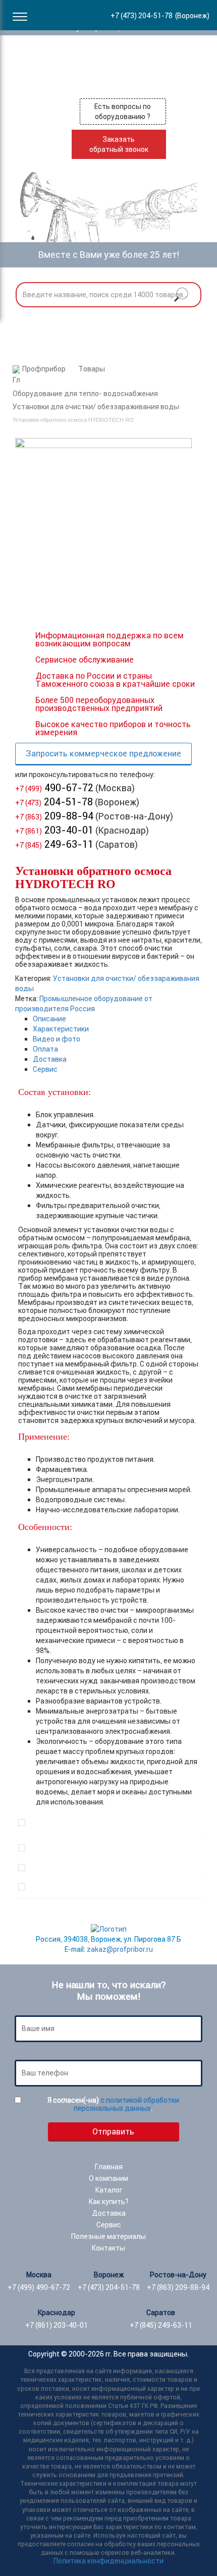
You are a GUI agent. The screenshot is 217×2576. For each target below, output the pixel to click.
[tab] (117, 1019)
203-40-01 (54, 830)
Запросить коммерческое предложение (103, 753)
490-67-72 (54, 787)
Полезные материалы (108, 2236)
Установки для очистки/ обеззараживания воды (96, 407)
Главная (109, 2167)
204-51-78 (54, 802)
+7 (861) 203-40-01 (57, 2325)
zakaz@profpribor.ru (120, 1949)
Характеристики (61, 1029)
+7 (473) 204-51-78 (109, 2287)
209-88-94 (54, 816)
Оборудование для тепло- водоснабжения (85, 394)
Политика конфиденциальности (108, 2561)
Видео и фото (57, 1039)
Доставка (50, 1059)
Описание (49, 1019)
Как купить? (109, 2202)
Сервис (45, 1069)
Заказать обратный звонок (119, 144)
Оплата (45, 1049)
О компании (108, 2178)
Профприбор (44, 369)
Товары (92, 369)
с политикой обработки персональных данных (126, 2104)
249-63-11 (54, 844)
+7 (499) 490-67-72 (39, 2287)
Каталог (109, 2190)
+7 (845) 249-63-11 (161, 2325)
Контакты (108, 2248)
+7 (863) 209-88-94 (178, 2287)
